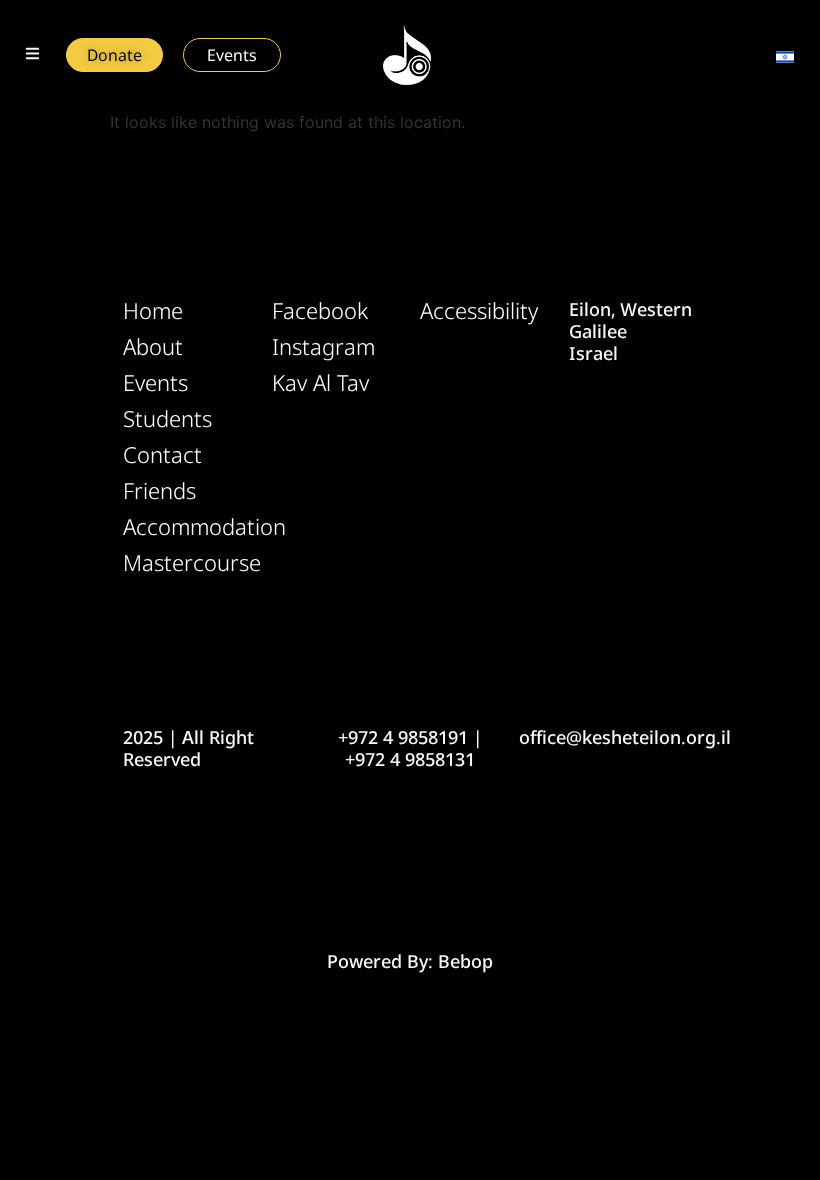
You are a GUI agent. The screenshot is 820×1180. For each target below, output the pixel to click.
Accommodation (187, 527)
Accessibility (479, 311)
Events (155, 383)
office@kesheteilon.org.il (625, 737)
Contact (162, 455)
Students (167, 419)
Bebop (465, 961)
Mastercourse (187, 563)
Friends (159, 491)
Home (153, 311)
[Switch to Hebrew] (785, 55)
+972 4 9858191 (403, 737)
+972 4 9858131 (410, 759)
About (153, 347)
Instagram (323, 347)
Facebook (320, 311)
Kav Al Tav (320, 383)
